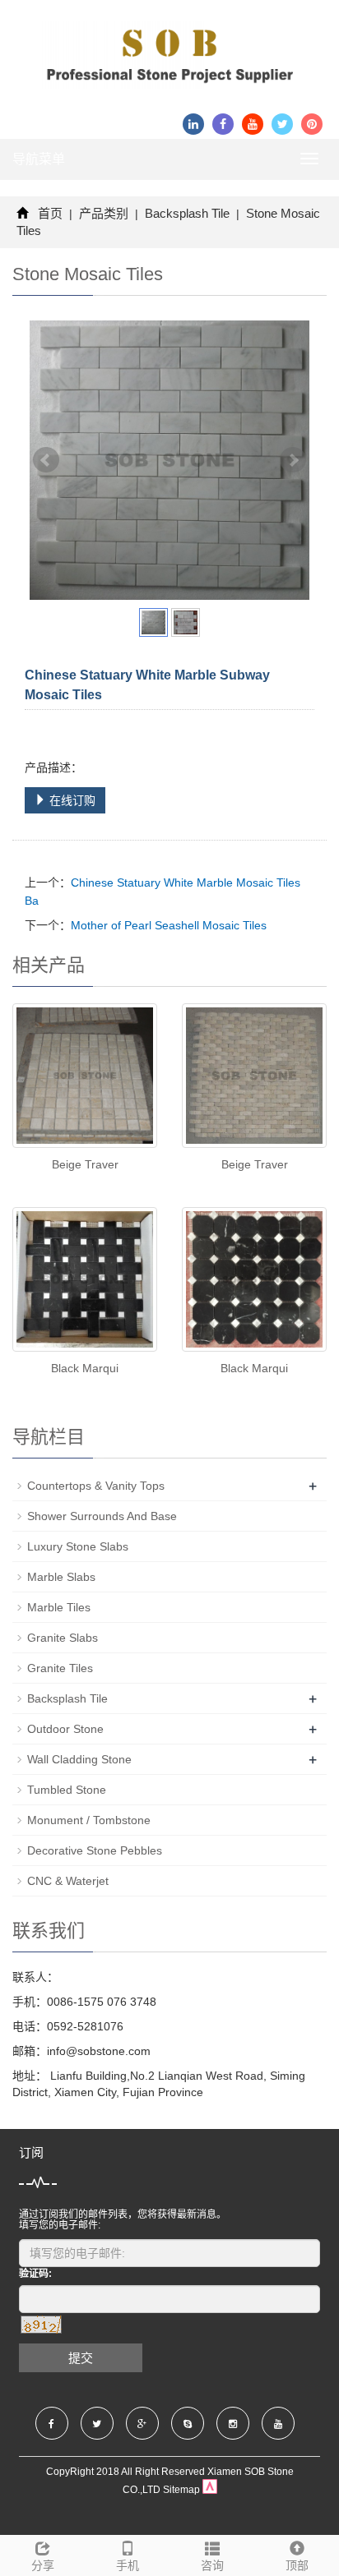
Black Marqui (85, 1368)
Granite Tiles (60, 1668)
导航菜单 (39, 159)
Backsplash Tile (187, 213)
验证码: (35, 2274)
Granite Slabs (63, 1638)
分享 (43, 2565)
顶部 (297, 2565)
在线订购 (71, 800)
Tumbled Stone (67, 1790)
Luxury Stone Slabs (78, 1546)
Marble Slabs (61, 1577)
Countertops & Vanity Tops (96, 1486)
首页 (50, 213)
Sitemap (181, 2490)
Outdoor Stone (65, 1729)
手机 (128, 2565)
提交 (81, 2358)
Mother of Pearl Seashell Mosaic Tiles (169, 925)
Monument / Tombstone (89, 1820)
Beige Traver (85, 1164)
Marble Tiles (59, 1607)
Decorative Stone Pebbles (95, 1850)
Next (293, 460)
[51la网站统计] (210, 2490)
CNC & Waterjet (68, 1881)
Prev (46, 460)
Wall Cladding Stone (79, 1759)
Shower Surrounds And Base (102, 1516)
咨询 (212, 2565)
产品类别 (104, 213)
